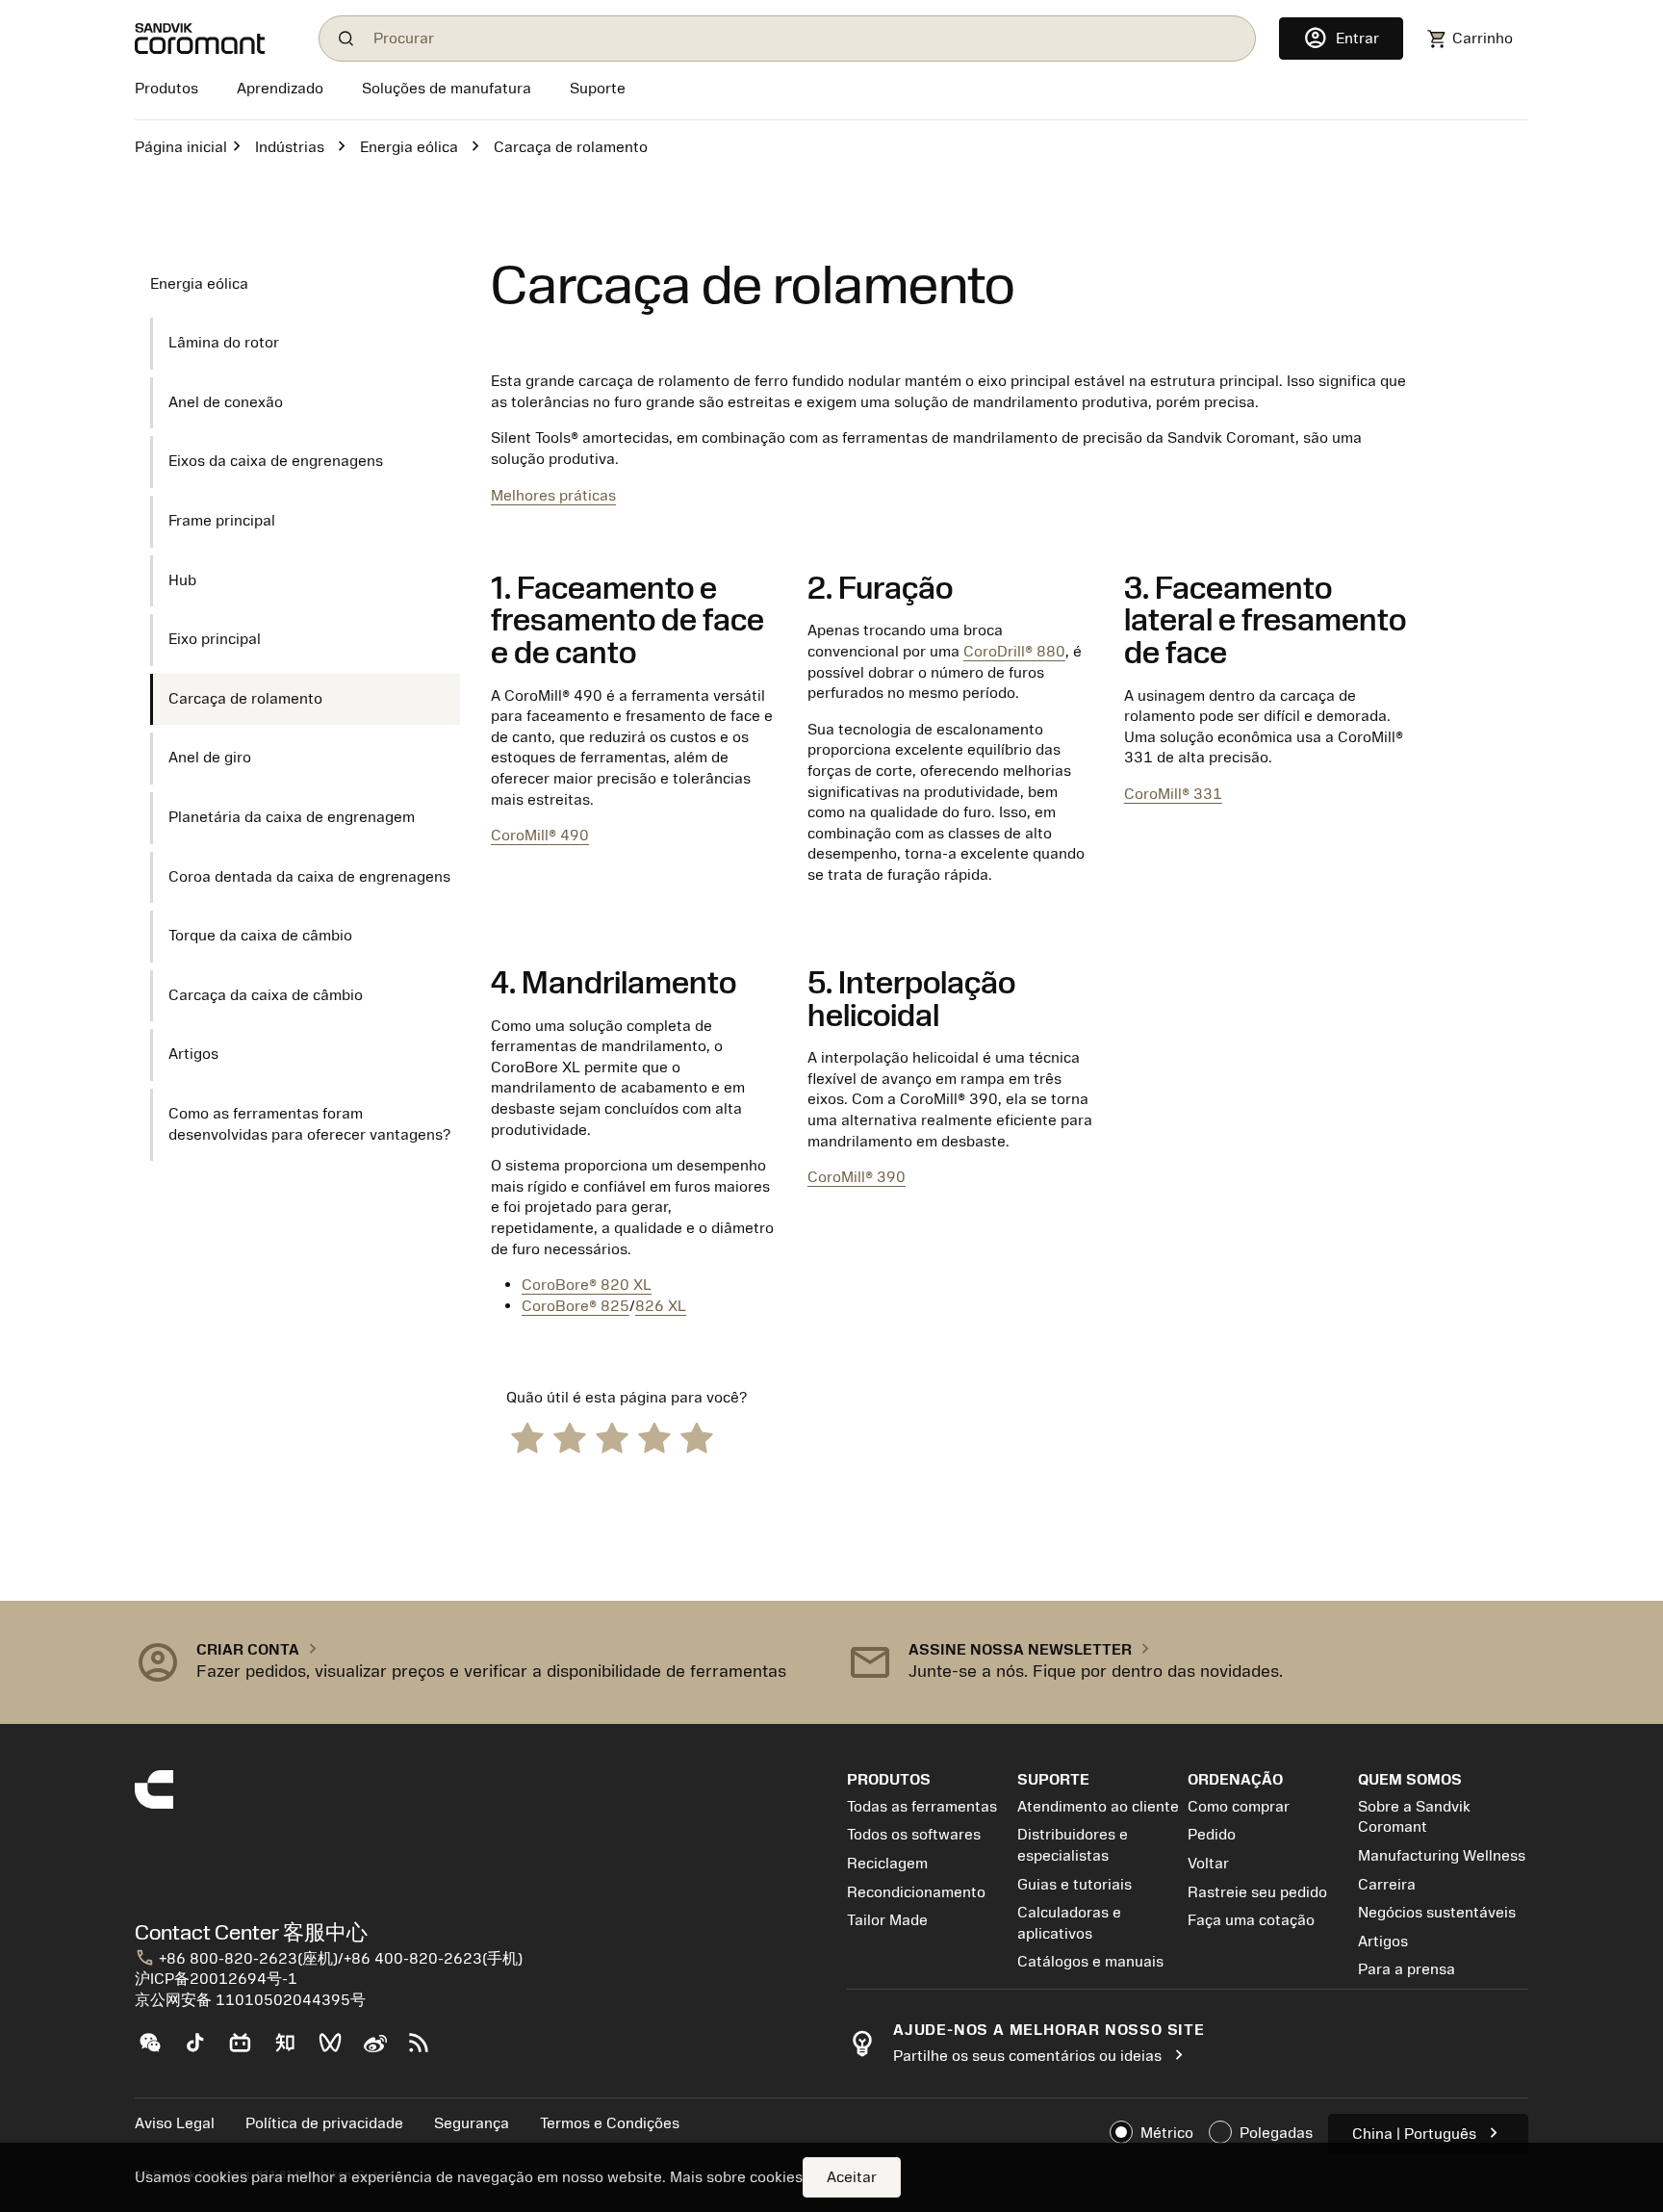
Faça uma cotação (1251, 1920)
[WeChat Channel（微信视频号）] (338, 2050)
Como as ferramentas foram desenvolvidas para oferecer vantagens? (309, 1124)
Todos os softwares (914, 1835)
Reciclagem (887, 1864)
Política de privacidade (324, 2123)
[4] (654, 1437)
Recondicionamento (916, 1892)
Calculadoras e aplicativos (1069, 1923)
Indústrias (290, 147)
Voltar (1208, 1864)
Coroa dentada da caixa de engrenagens (309, 877)
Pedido (1212, 1835)
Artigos (193, 1054)
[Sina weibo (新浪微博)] (383, 2050)
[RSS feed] (427, 2050)
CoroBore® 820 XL (587, 1285)
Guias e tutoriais (1075, 1885)
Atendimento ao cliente (1098, 1807)
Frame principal (222, 521)
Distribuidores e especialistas (1073, 1845)
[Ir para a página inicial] (215, 39)
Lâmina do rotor (224, 343)
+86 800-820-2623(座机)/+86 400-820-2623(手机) (329, 1959)
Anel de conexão (226, 402)
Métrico (1167, 2133)
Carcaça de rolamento (245, 699)
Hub (182, 580)
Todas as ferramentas (922, 1807)
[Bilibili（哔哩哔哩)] (248, 2050)
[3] (612, 1437)
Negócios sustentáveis (1437, 1913)
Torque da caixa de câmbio (260, 936)
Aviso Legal (175, 2123)
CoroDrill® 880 (1014, 652)
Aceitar (852, 2177)
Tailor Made (887, 1920)
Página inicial (181, 147)
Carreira (1387, 1885)
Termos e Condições (610, 2123)
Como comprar (1239, 1807)
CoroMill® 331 (1173, 794)
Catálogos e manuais (1090, 1962)
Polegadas (1276, 2133)
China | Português (1428, 2133)
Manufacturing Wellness (1442, 1856)
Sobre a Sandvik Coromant (1414, 1817)
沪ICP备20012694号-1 (216, 1979)
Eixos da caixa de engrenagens (276, 461)
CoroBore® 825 (576, 1306)
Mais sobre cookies (736, 2177)
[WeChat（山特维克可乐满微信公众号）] (157, 2050)
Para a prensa (1407, 1969)
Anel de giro (210, 758)
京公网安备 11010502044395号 (250, 2000)
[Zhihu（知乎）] (293, 2050)
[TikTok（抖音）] (203, 2050)
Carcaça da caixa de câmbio (266, 995)
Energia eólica (409, 147)
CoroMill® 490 (540, 836)
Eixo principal (215, 639)
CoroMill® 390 (857, 1177)
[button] (475, 1662)
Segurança (472, 2123)
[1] (527, 1437)
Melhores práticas (553, 496)
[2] (570, 1437)
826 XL (661, 1306)
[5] (697, 1437)
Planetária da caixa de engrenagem (292, 817)
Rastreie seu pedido (1257, 1892)
